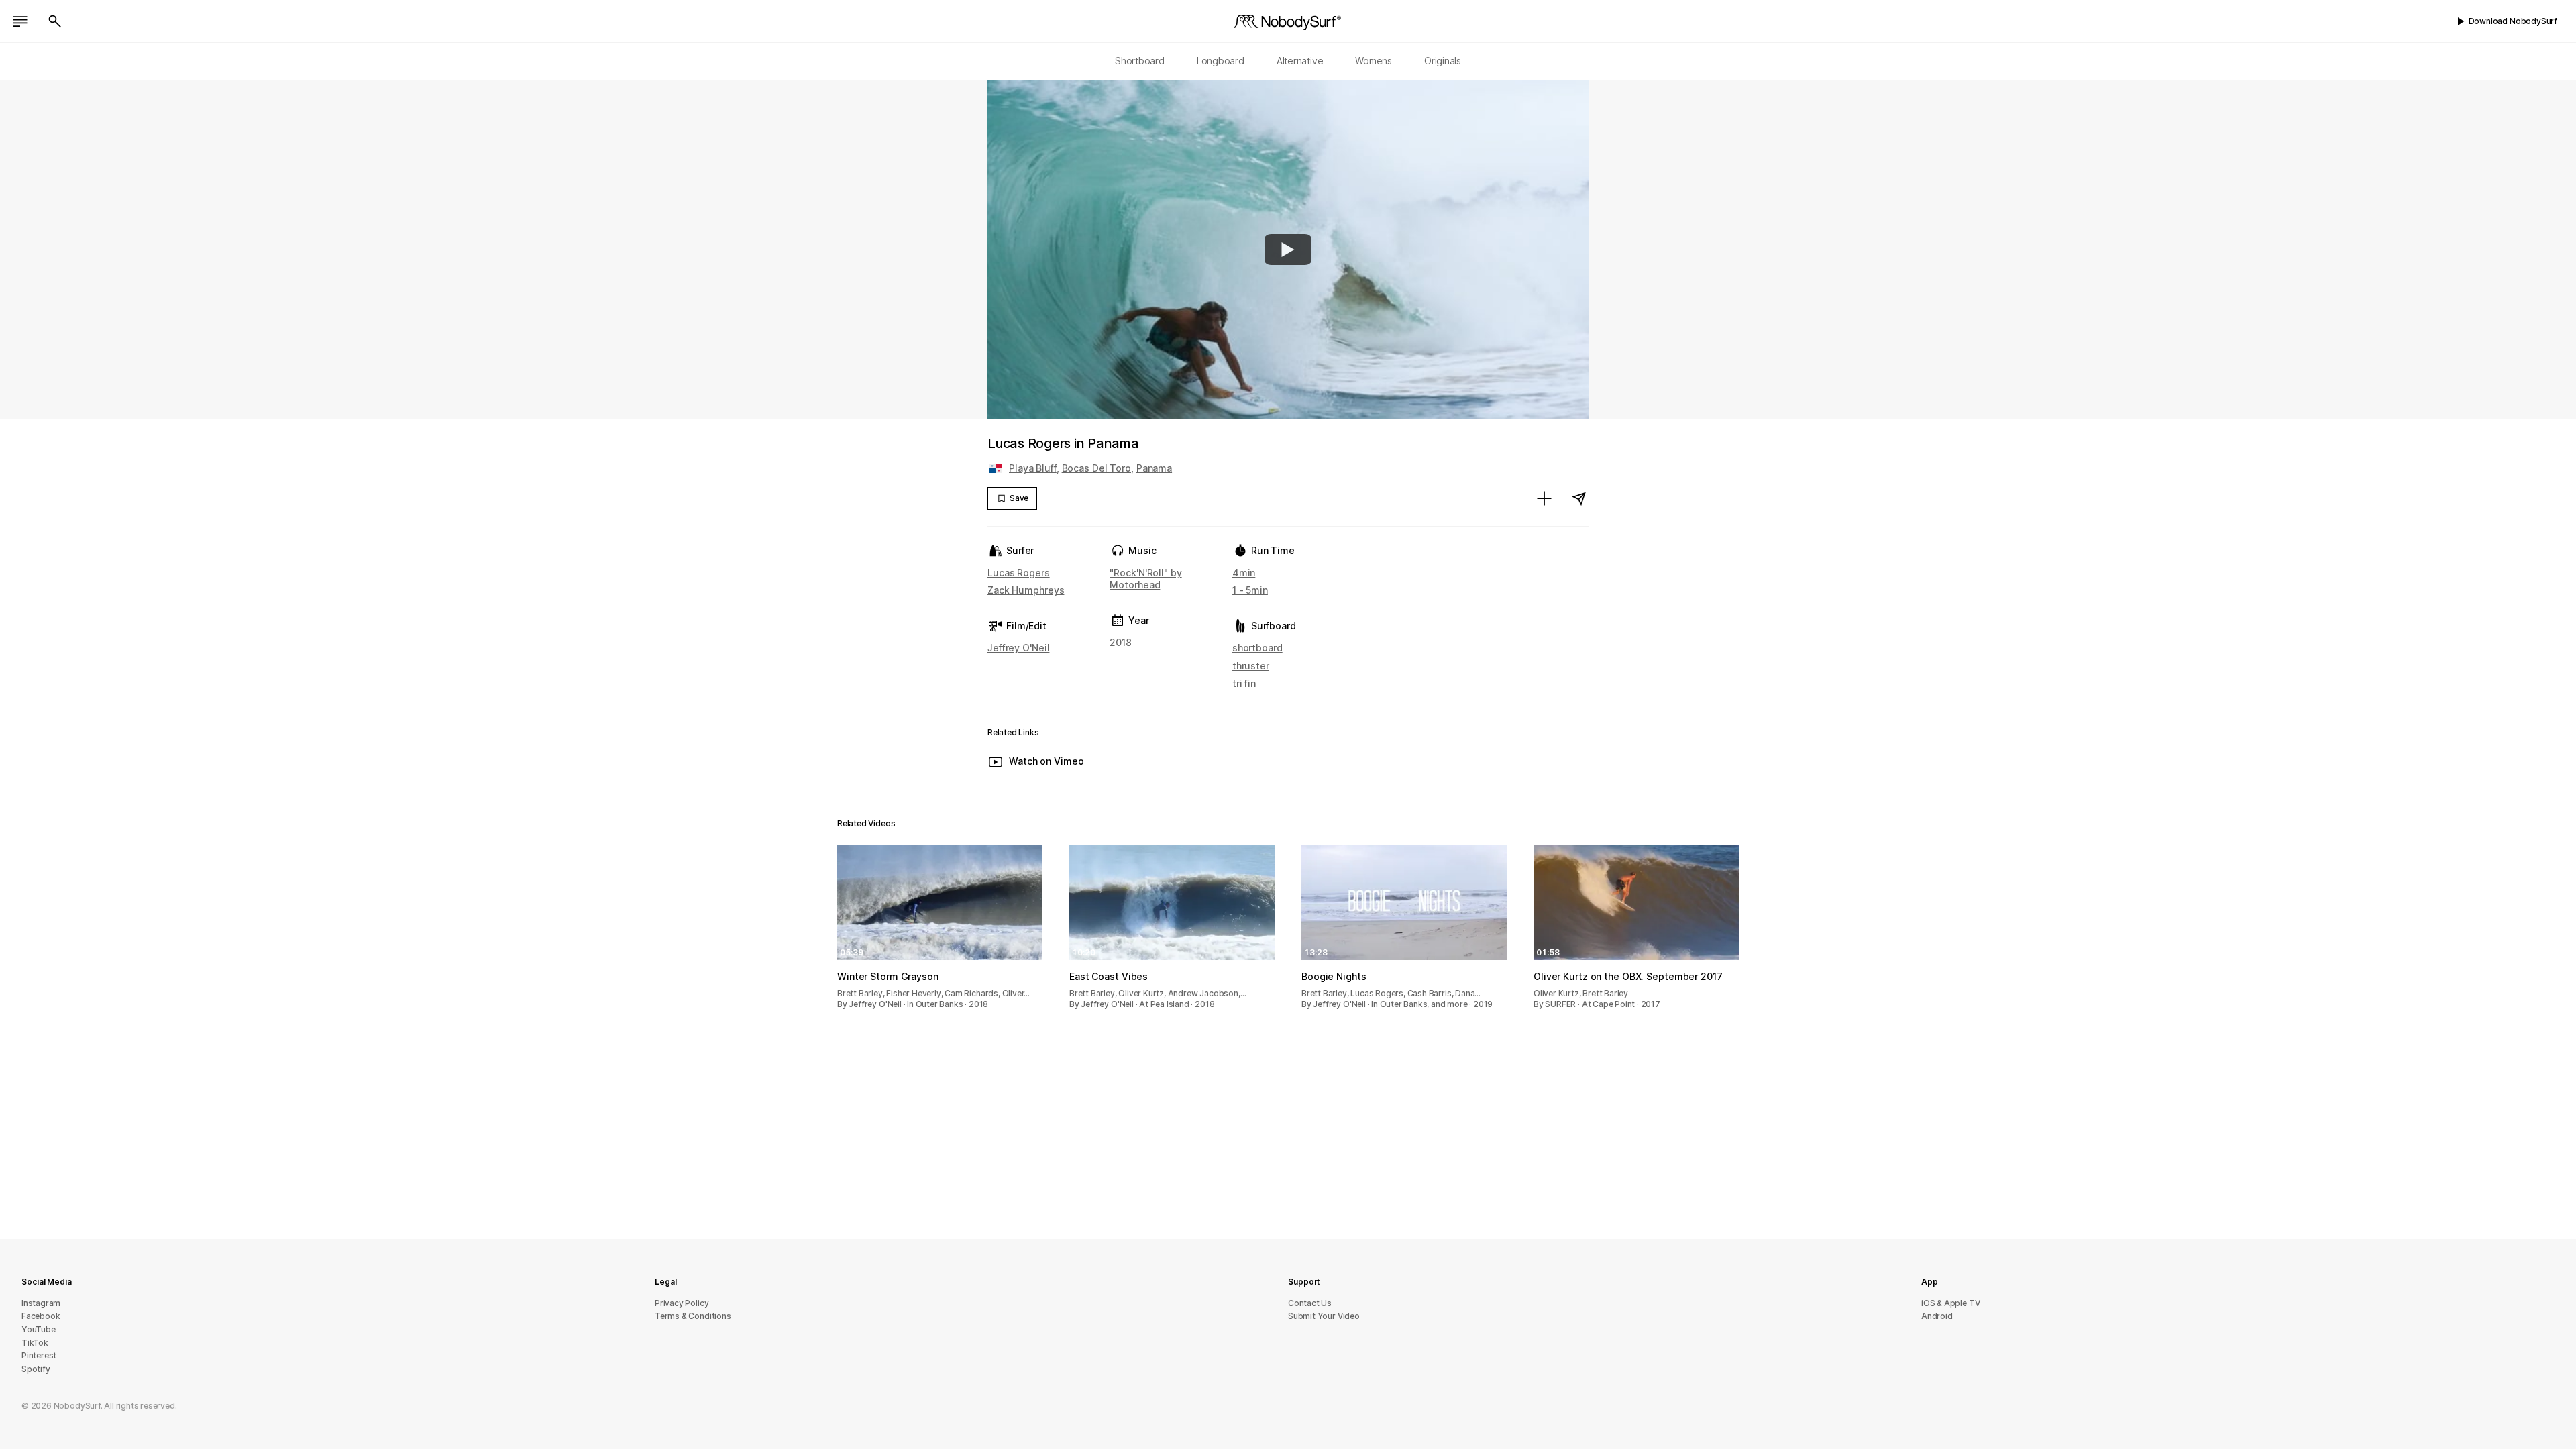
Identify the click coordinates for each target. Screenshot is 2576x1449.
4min (1244, 573)
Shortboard (1140, 61)
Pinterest (39, 1355)
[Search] (55, 21)
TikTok (35, 1343)
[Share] (1579, 498)
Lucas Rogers (1019, 573)
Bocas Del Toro (1096, 468)
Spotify (36, 1369)
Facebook (41, 1316)
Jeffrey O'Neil (1018, 648)
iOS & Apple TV (1950, 1303)
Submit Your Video (1324, 1316)
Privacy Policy (682, 1303)
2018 (1121, 642)
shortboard (1257, 648)
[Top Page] (1288, 21)
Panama (1154, 468)
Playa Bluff (1033, 468)
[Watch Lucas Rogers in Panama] (1288, 250)
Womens (1374, 61)
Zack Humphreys (1026, 590)
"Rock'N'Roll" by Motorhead (1145, 579)
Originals (1443, 61)
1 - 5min (1250, 590)
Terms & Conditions (693, 1316)
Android (1937, 1316)
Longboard (1221, 61)
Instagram (41, 1303)
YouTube (39, 1329)
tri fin (1244, 683)
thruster (1251, 666)
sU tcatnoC (1310, 1303)
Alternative (1300, 61)
